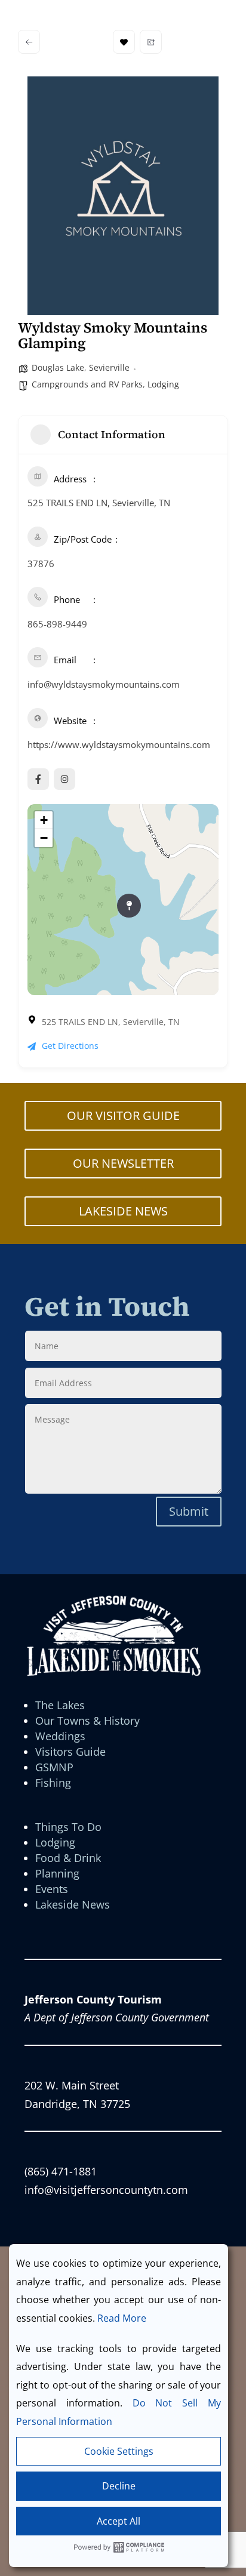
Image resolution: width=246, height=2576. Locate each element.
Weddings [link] (60, 1736)
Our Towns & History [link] (87, 1721)
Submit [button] (189, 1511)
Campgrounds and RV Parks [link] (87, 384)
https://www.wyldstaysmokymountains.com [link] (119, 744)
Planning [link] (57, 1873)
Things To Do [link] (68, 1827)
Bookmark (124, 42)
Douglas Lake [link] (58, 367)
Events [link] (52, 1889)
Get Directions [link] (70, 1046)
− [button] (44, 838)
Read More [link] (122, 2318)
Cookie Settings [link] (119, 2451)
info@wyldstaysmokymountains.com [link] (104, 684)
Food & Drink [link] (68, 1858)
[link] (29, 42)
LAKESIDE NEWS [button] (123, 1211)
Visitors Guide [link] (70, 1752)
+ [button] (44, 820)
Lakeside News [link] (73, 1904)
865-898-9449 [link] (57, 624)
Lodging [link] (163, 384)
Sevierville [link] (109, 367)
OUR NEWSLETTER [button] (123, 1163)
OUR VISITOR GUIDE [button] (123, 1115)
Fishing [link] (53, 1783)
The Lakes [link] (60, 1705)
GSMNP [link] (54, 1767)
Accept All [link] (119, 2521)
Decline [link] (119, 2486)
